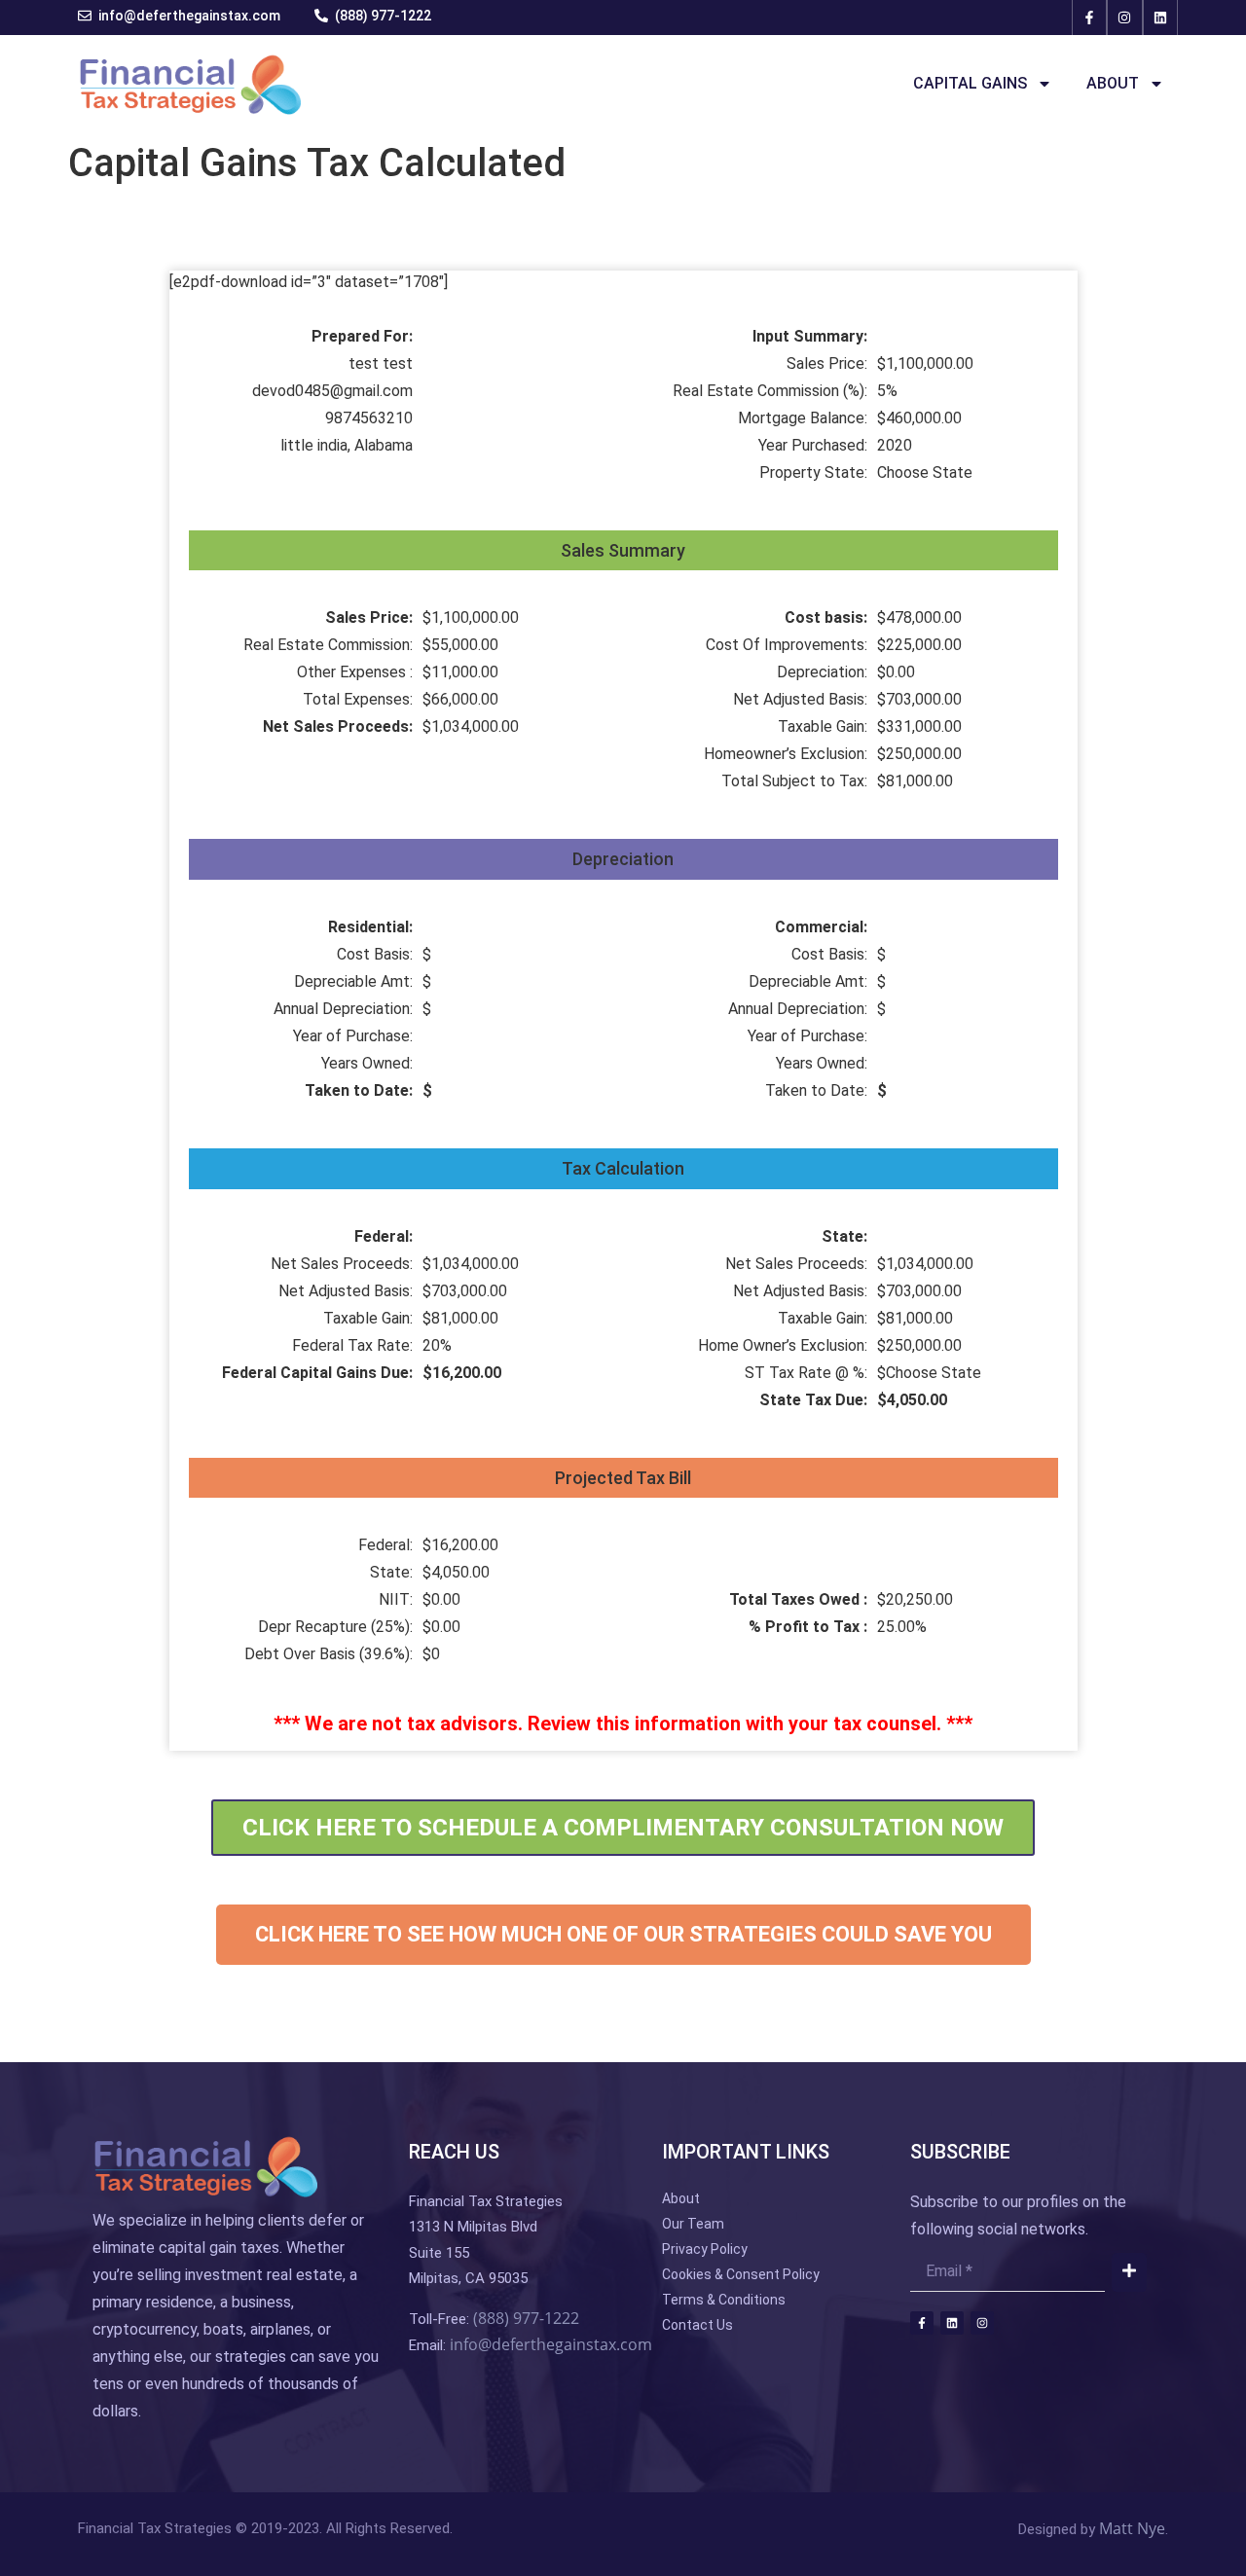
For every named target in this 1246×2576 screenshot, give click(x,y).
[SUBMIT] (1129, 2272)
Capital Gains (970, 83)
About (1113, 83)
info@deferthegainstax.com (551, 2344)
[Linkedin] (1160, 18)
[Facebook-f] (1089, 18)
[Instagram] (1124, 18)
